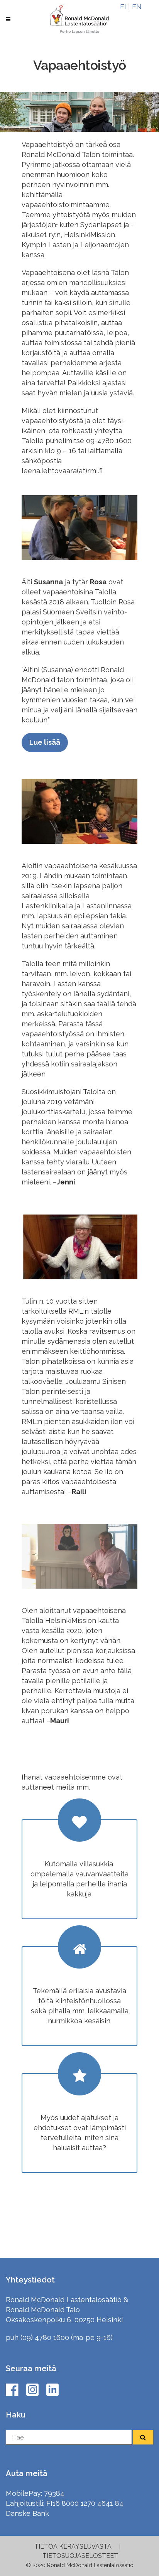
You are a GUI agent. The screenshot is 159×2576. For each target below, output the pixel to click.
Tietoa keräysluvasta (73, 2546)
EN (137, 7)
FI (123, 7)
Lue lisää (45, 742)
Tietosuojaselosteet (80, 2556)
